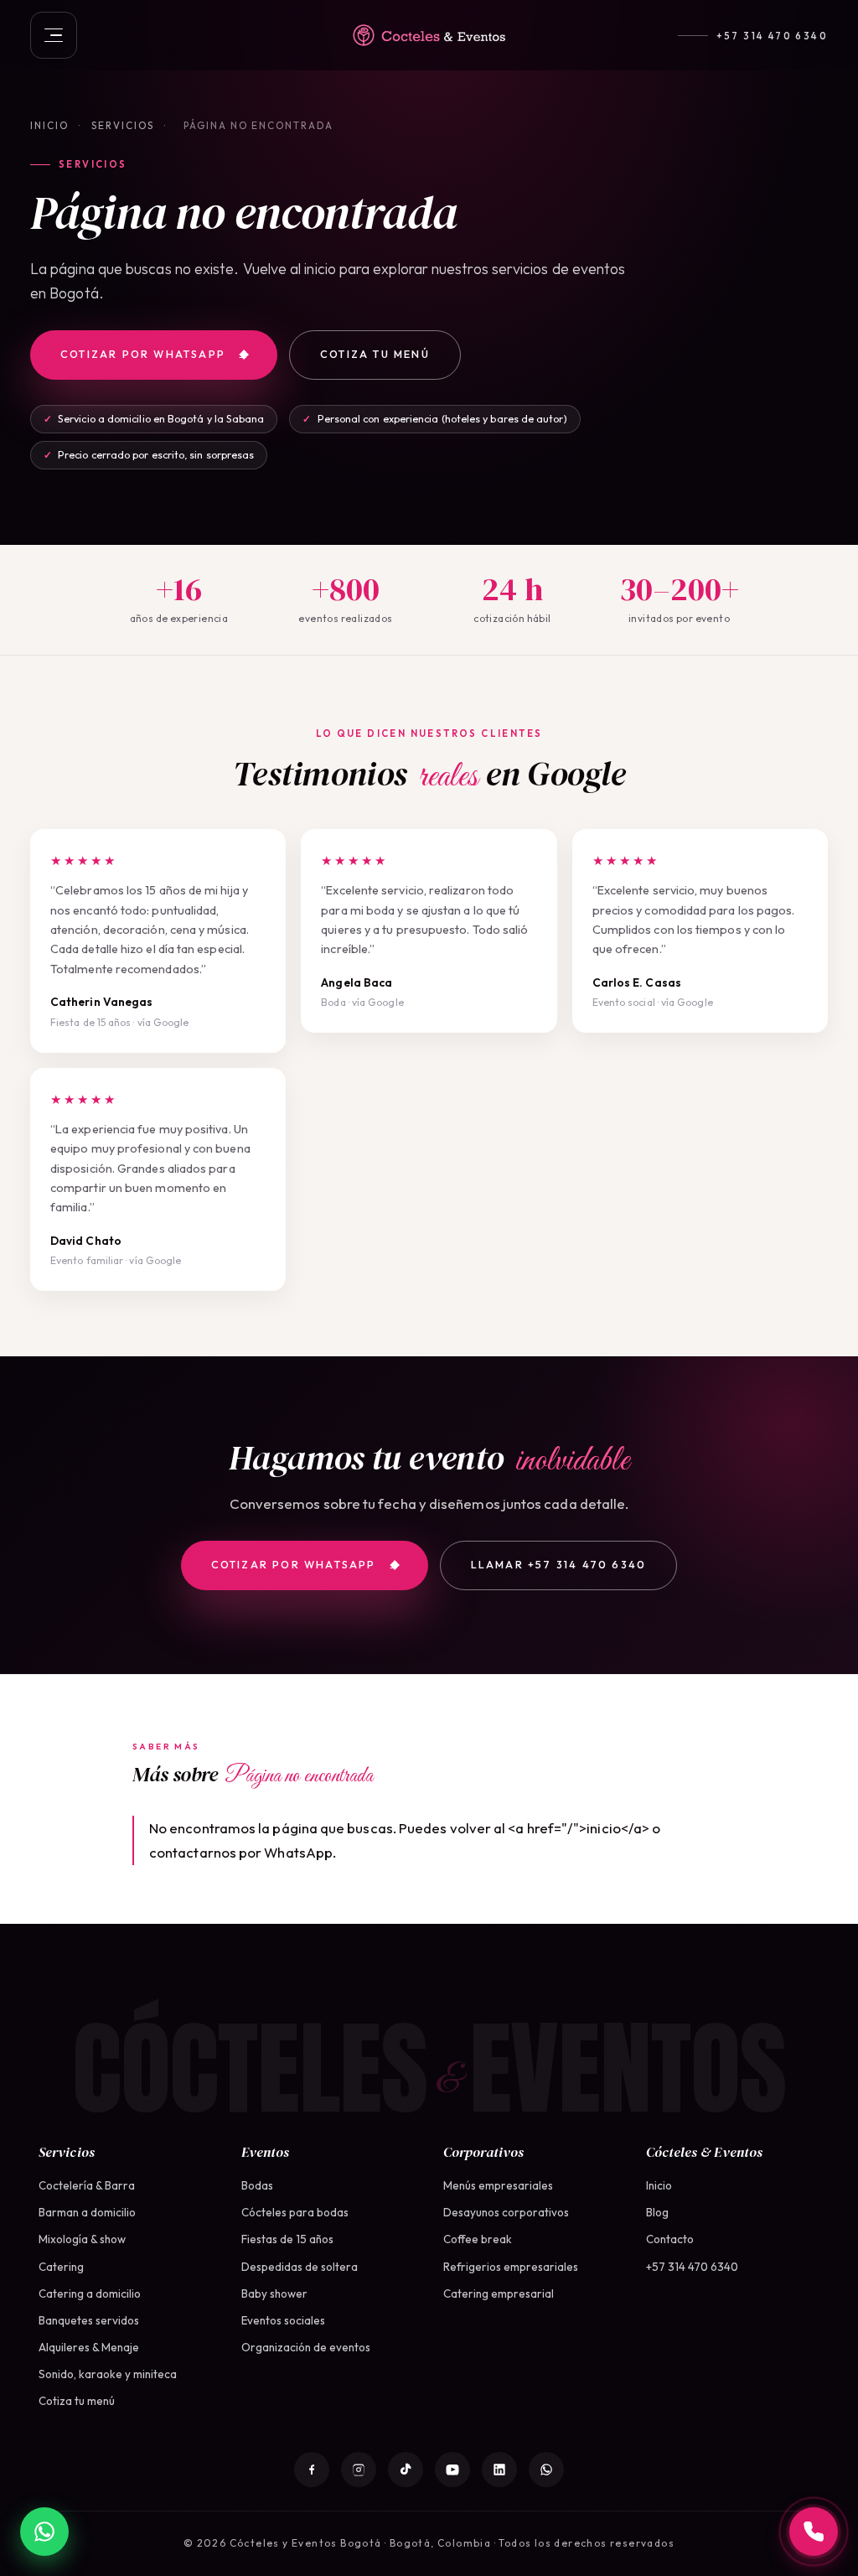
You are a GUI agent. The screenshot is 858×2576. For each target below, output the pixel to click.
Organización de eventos (306, 2347)
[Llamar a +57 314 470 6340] (814, 2532)
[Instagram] (359, 2470)
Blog (657, 2212)
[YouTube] (452, 2470)
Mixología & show (82, 2239)
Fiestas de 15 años (287, 2239)
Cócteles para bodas (295, 2212)
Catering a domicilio (90, 2294)
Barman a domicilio (87, 2212)
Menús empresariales (498, 2185)
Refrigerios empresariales (511, 2267)
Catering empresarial (499, 2294)
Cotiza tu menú (375, 354)
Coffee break (478, 2239)
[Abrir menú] (54, 35)
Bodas (257, 2185)
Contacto (670, 2239)
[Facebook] (312, 2470)
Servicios (123, 125)
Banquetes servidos (89, 2320)
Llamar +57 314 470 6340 (559, 1565)
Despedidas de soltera (300, 2267)
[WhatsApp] (546, 2470)
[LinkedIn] (499, 2470)
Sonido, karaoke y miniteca (108, 2374)
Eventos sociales (283, 2320)
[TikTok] (406, 2470)
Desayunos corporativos (506, 2212)
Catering (61, 2267)
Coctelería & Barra (87, 2185)
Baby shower (274, 2294)
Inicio (49, 125)
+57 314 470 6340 (772, 36)
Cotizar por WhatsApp (143, 354)
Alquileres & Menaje (89, 2347)
